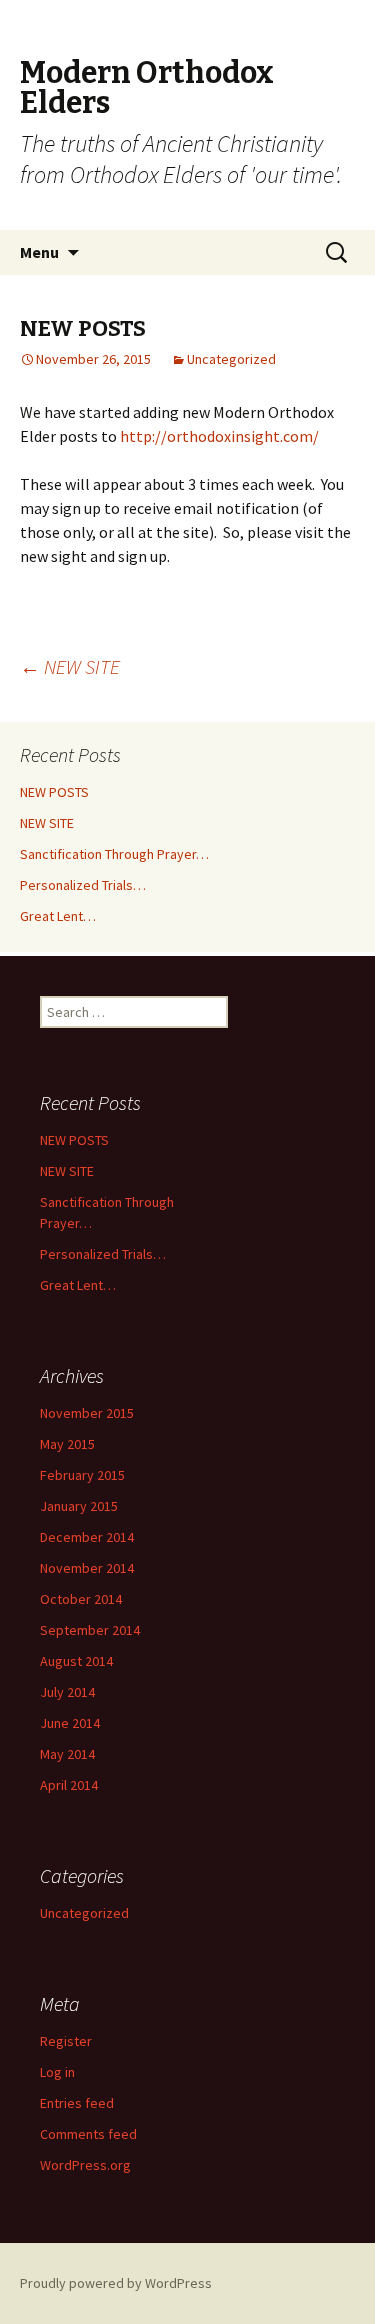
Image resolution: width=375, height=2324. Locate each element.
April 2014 (69, 1785)
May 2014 (67, 1754)
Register (66, 2041)
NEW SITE (70, 666)
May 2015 (67, 1444)
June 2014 (70, 1723)
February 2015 (82, 1475)
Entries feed (77, 2103)
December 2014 (87, 1537)
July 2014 (67, 1692)
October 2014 (81, 1599)
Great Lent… (58, 916)
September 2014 (90, 1630)
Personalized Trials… (83, 885)
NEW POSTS (54, 792)
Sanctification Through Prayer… (114, 854)
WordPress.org (85, 2165)
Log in (57, 2072)
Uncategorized (231, 359)
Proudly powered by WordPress (116, 2283)
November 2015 (87, 1413)
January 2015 (79, 1506)
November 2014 (87, 1568)
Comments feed (88, 2134)
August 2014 (76, 1661)
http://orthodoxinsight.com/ (219, 436)
